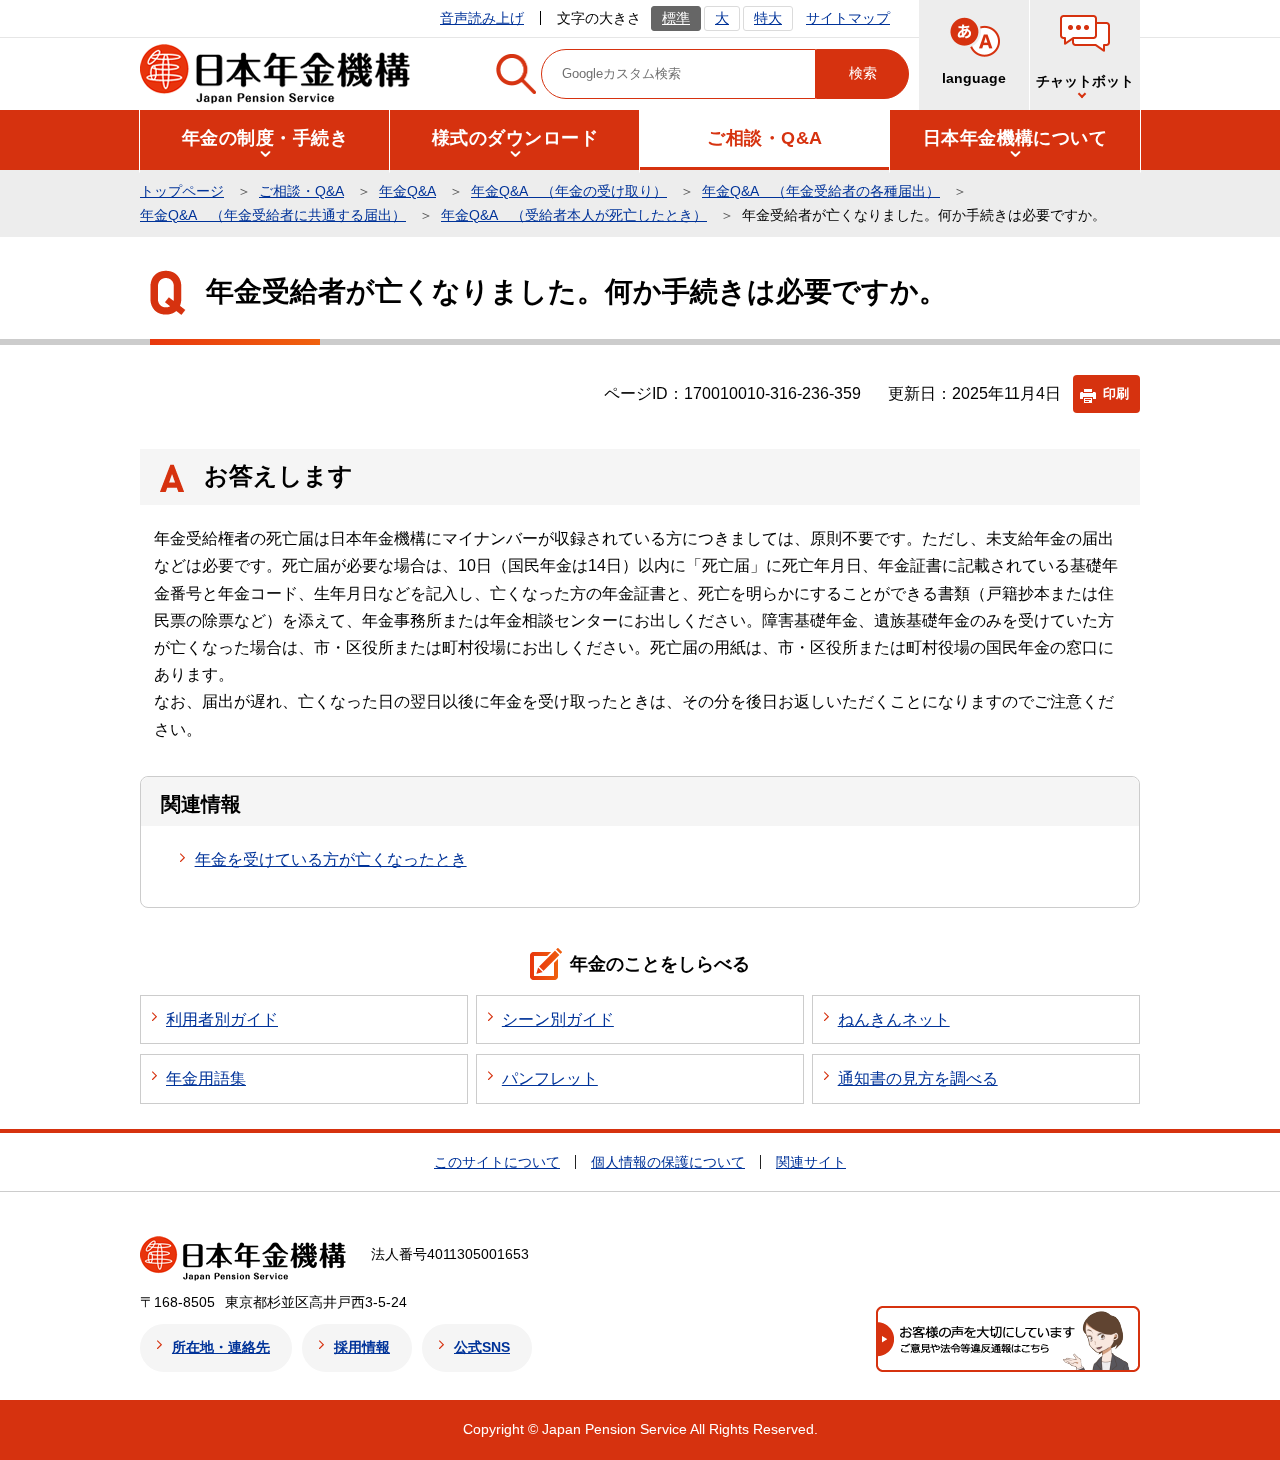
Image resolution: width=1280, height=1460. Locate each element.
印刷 (1116, 393)
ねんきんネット (894, 1019)
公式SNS (482, 1347)
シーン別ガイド (558, 1019)
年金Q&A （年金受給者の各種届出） (821, 191)
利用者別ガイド (222, 1019)
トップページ (182, 191)
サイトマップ (848, 18)
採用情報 (362, 1347)
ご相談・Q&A (301, 191)
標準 (676, 18)
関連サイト (811, 1162)
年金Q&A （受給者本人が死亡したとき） (574, 215)
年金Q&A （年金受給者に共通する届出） (273, 215)
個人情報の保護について (668, 1162)
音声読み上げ (482, 18)
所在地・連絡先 (221, 1347)
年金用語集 (206, 1078)
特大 (768, 18)
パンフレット (550, 1078)
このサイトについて (497, 1162)
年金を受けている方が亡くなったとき (331, 859)
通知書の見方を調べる (918, 1078)
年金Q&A (407, 191)
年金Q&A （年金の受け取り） (569, 191)
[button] (1085, 55)
